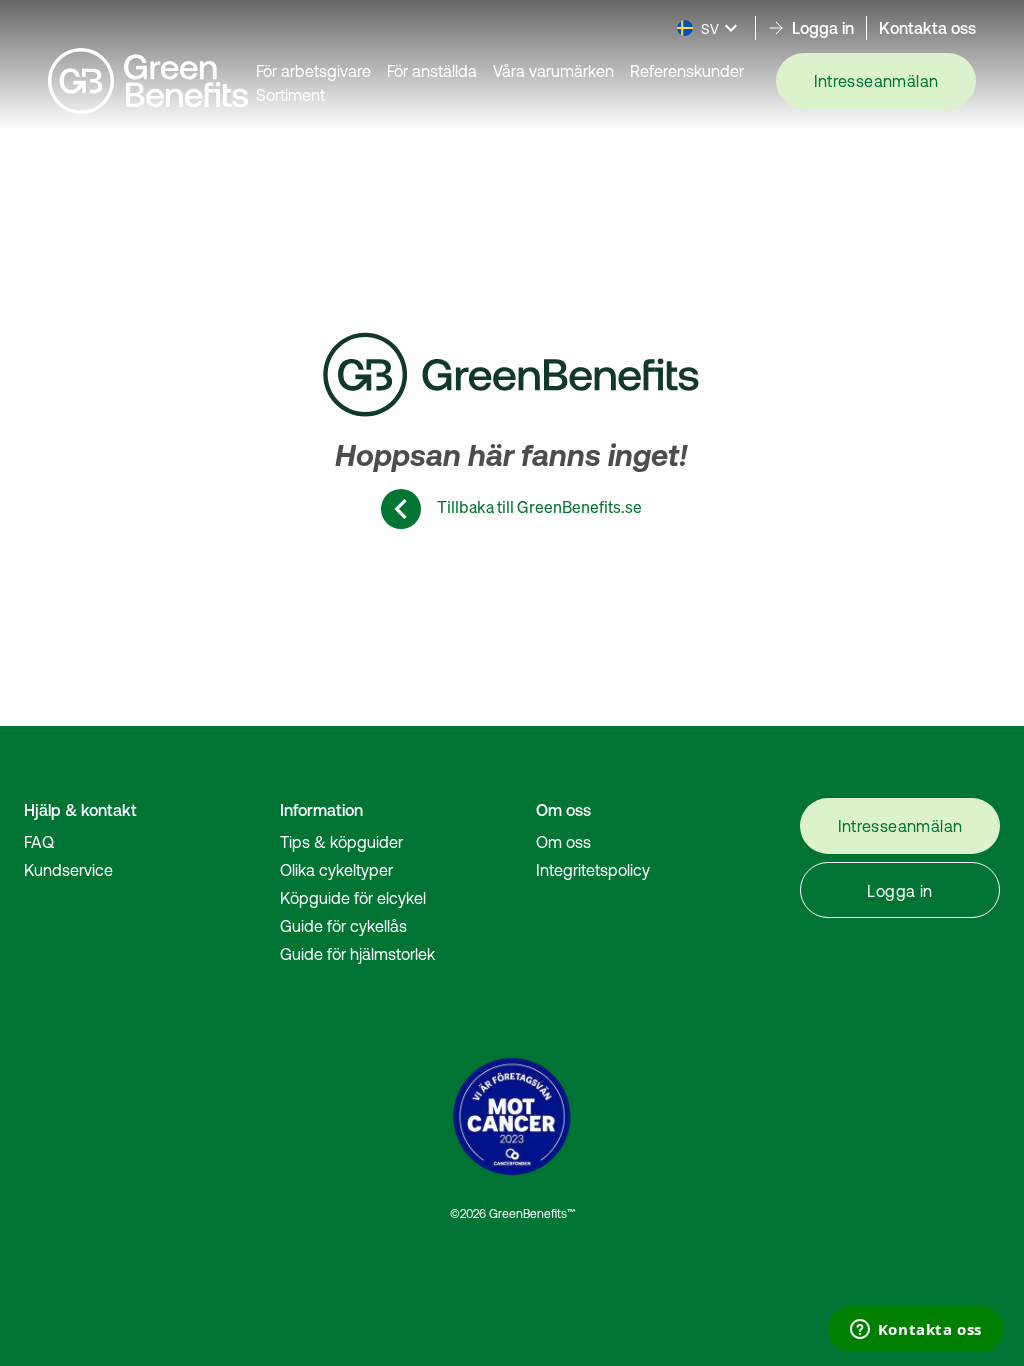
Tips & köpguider (341, 842)
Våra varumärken (553, 71)
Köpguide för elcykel (353, 898)
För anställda (432, 71)
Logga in (899, 891)
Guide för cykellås (343, 926)
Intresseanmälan (876, 81)
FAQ (39, 842)
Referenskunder (687, 71)
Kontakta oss (927, 28)
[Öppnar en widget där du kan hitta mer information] (915, 1331)
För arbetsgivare (313, 71)
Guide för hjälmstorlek (357, 954)
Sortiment (290, 95)
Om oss (563, 842)
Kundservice (68, 870)
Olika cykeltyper (336, 870)
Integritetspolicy (593, 870)
